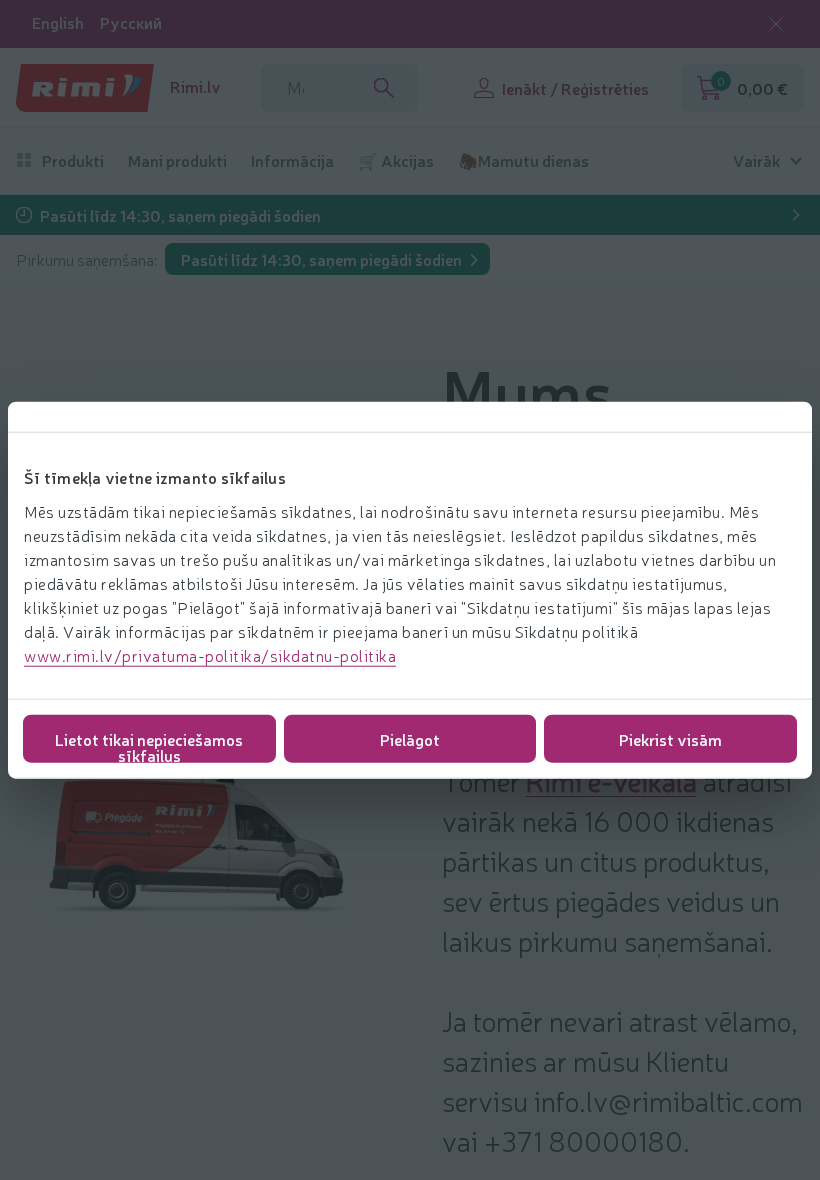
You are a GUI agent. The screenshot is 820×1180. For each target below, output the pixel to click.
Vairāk (756, 160)
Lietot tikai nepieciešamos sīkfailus (149, 744)
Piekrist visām (670, 738)
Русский (131, 22)
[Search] (384, 88)
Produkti (73, 160)
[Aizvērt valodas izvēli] (776, 24)
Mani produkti (177, 160)
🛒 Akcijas (396, 160)
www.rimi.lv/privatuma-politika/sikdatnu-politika (210, 654)
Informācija (292, 160)
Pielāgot (410, 738)
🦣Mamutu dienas (523, 160)
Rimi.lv (195, 86)
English (58, 22)
